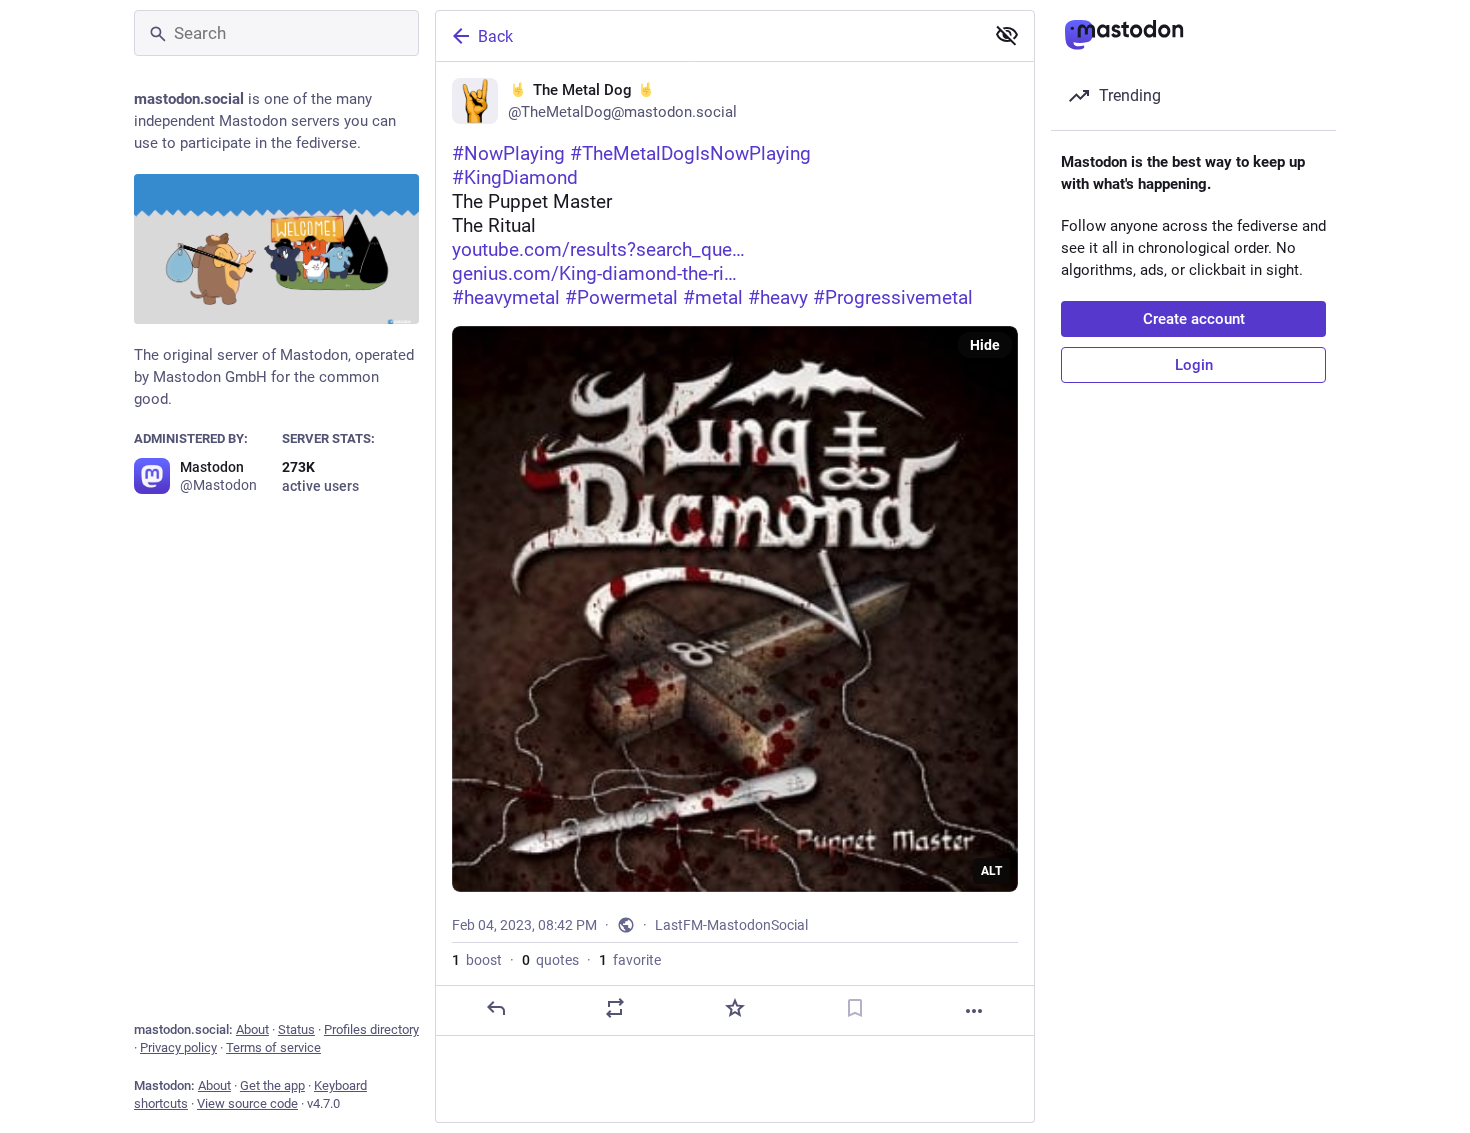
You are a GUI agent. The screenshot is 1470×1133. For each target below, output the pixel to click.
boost (477, 960)
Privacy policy (178, 1047)
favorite (630, 960)
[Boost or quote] (615, 1008)
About (252, 1029)
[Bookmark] (855, 1008)
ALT (991, 871)
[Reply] (496, 1008)
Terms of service (273, 1047)
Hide (985, 345)
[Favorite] (735, 1008)
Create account (1194, 319)
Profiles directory (371, 1029)
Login (1194, 365)
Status (296, 1029)
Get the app (272, 1085)
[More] (974, 1011)
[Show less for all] (1007, 35)
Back (495, 36)
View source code (247, 1103)
